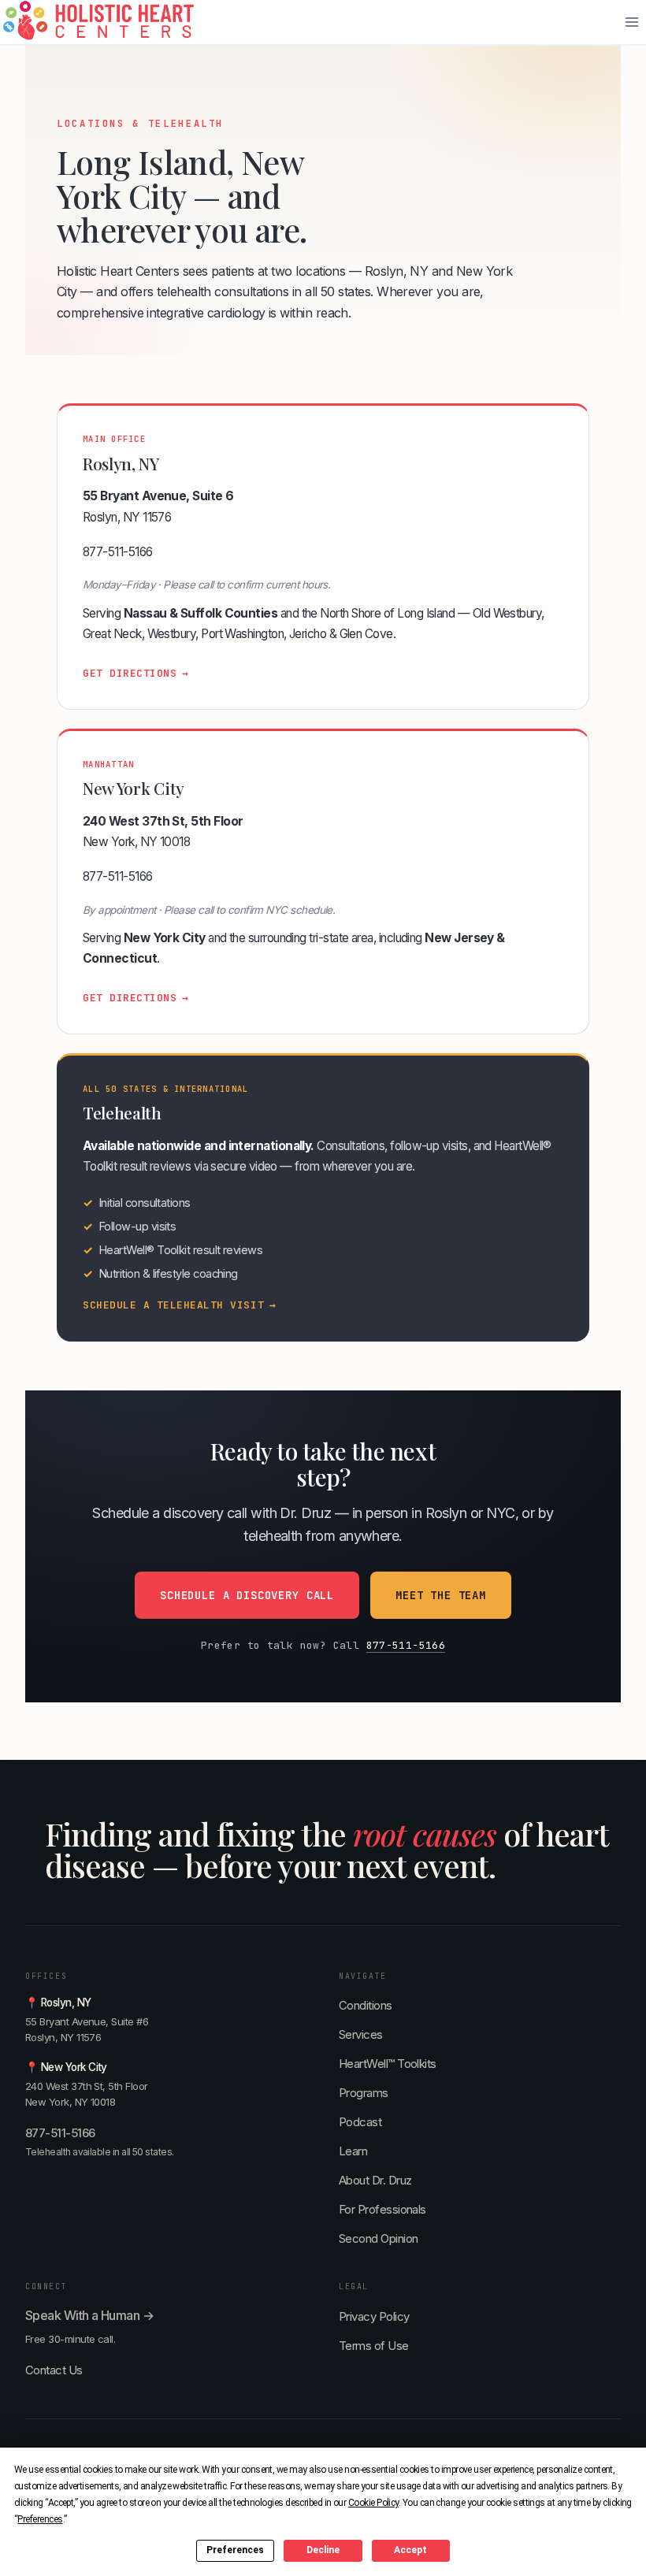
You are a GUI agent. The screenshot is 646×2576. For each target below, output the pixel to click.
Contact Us (54, 2370)
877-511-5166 (118, 552)
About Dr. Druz (375, 2180)
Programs (364, 2093)
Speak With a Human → (89, 2315)
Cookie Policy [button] (373, 2503)
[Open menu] (631, 22)
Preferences (235, 2550)
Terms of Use (374, 2346)
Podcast (360, 2122)
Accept (410, 2550)
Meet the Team (441, 1595)
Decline (323, 2550)
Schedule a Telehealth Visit (180, 1305)
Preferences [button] (40, 2519)
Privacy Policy (374, 2316)
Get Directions (136, 673)
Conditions (366, 2005)
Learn (353, 2151)
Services (361, 2034)
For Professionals (382, 2209)
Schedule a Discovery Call (247, 1595)
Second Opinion (378, 2238)
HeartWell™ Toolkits (388, 2064)
